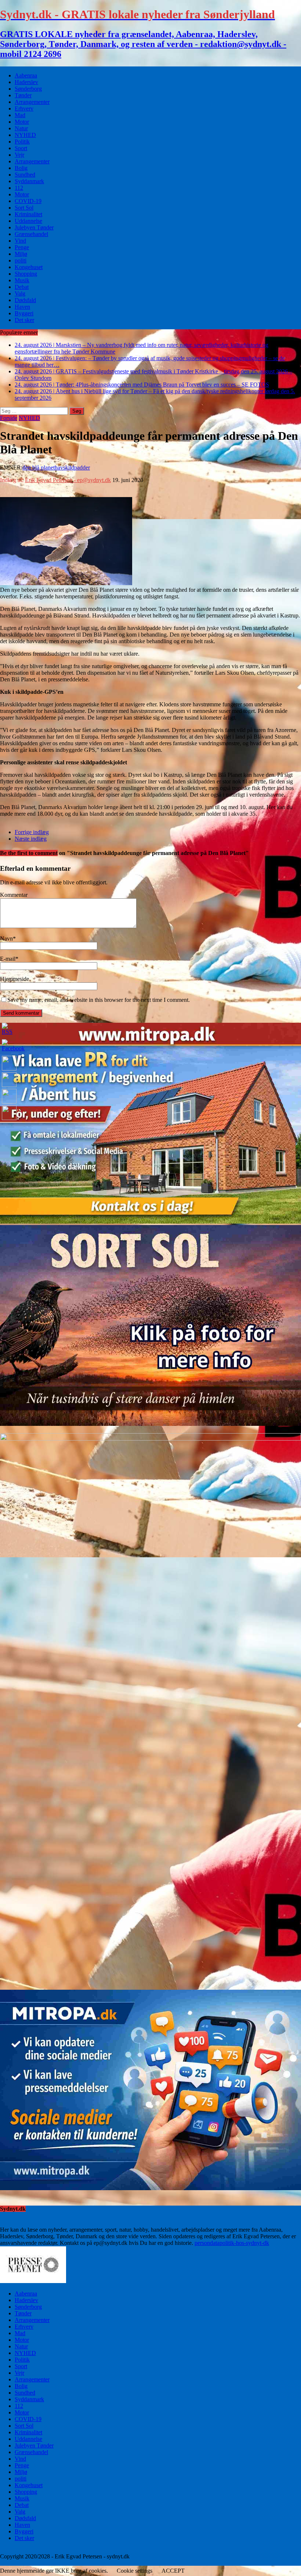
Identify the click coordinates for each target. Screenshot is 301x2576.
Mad (20, 115)
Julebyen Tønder (34, 227)
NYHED (25, 135)
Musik (22, 280)
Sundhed (25, 175)
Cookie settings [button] (135, 2571)
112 (19, 188)
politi (21, 260)
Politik (22, 142)
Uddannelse (28, 221)
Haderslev (26, 82)
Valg (20, 294)
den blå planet (39, 468)
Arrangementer (32, 102)
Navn (6, 939)
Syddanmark (29, 181)
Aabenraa (26, 75)
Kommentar (14, 895)
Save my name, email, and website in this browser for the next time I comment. (99, 1000)
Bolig (21, 168)
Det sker (24, 320)
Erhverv (24, 108)
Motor (22, 122)
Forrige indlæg (32, 832)
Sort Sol (24, 208)
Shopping (26, 274)
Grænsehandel (31, 234)
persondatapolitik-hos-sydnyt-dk (232, 2243)
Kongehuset (29, 267)
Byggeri (24, 313)
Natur (21, 128)
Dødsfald (25, 300)
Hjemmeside (14, 979)
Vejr (19, 155)
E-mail (8, 959)
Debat (22, 287)
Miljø (21, 254)
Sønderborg (28, 89)
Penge (22, 247)
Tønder (23, 95)
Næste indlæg (31, 839)
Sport (21, 148)
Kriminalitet (28, 214)
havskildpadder (72, 468)
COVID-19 (28, 201)
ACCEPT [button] (173, 2571)
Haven (22, 307)
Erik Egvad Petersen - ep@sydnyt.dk (68, 480)
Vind (20, 241)
